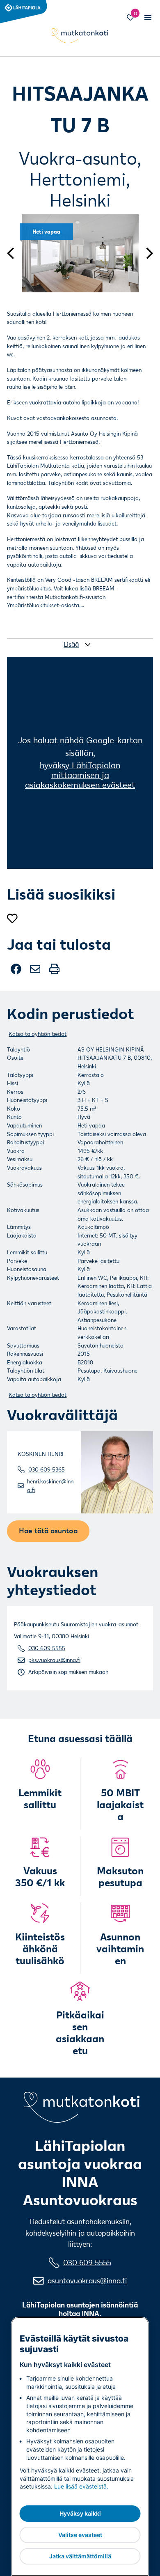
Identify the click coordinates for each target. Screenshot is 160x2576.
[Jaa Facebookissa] (17, 972)
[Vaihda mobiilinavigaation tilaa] (147, 17)
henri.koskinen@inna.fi (50, 1486)
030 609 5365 (47, 1469)
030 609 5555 (47, 1648)
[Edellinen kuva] (14, 253)
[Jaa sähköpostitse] (36, 972)
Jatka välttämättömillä (80, 2556)
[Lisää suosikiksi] (12, 919)
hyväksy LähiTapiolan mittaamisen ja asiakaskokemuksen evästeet (80, 775)
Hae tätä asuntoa (48, 1530)
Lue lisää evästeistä (80, 2486)
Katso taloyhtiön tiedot (38, 1034)
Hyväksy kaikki (80, 2513)
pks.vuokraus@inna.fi (54, 1660)
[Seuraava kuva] (146, 253)
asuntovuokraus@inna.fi (87, 2281)
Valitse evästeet (80, 2535)
